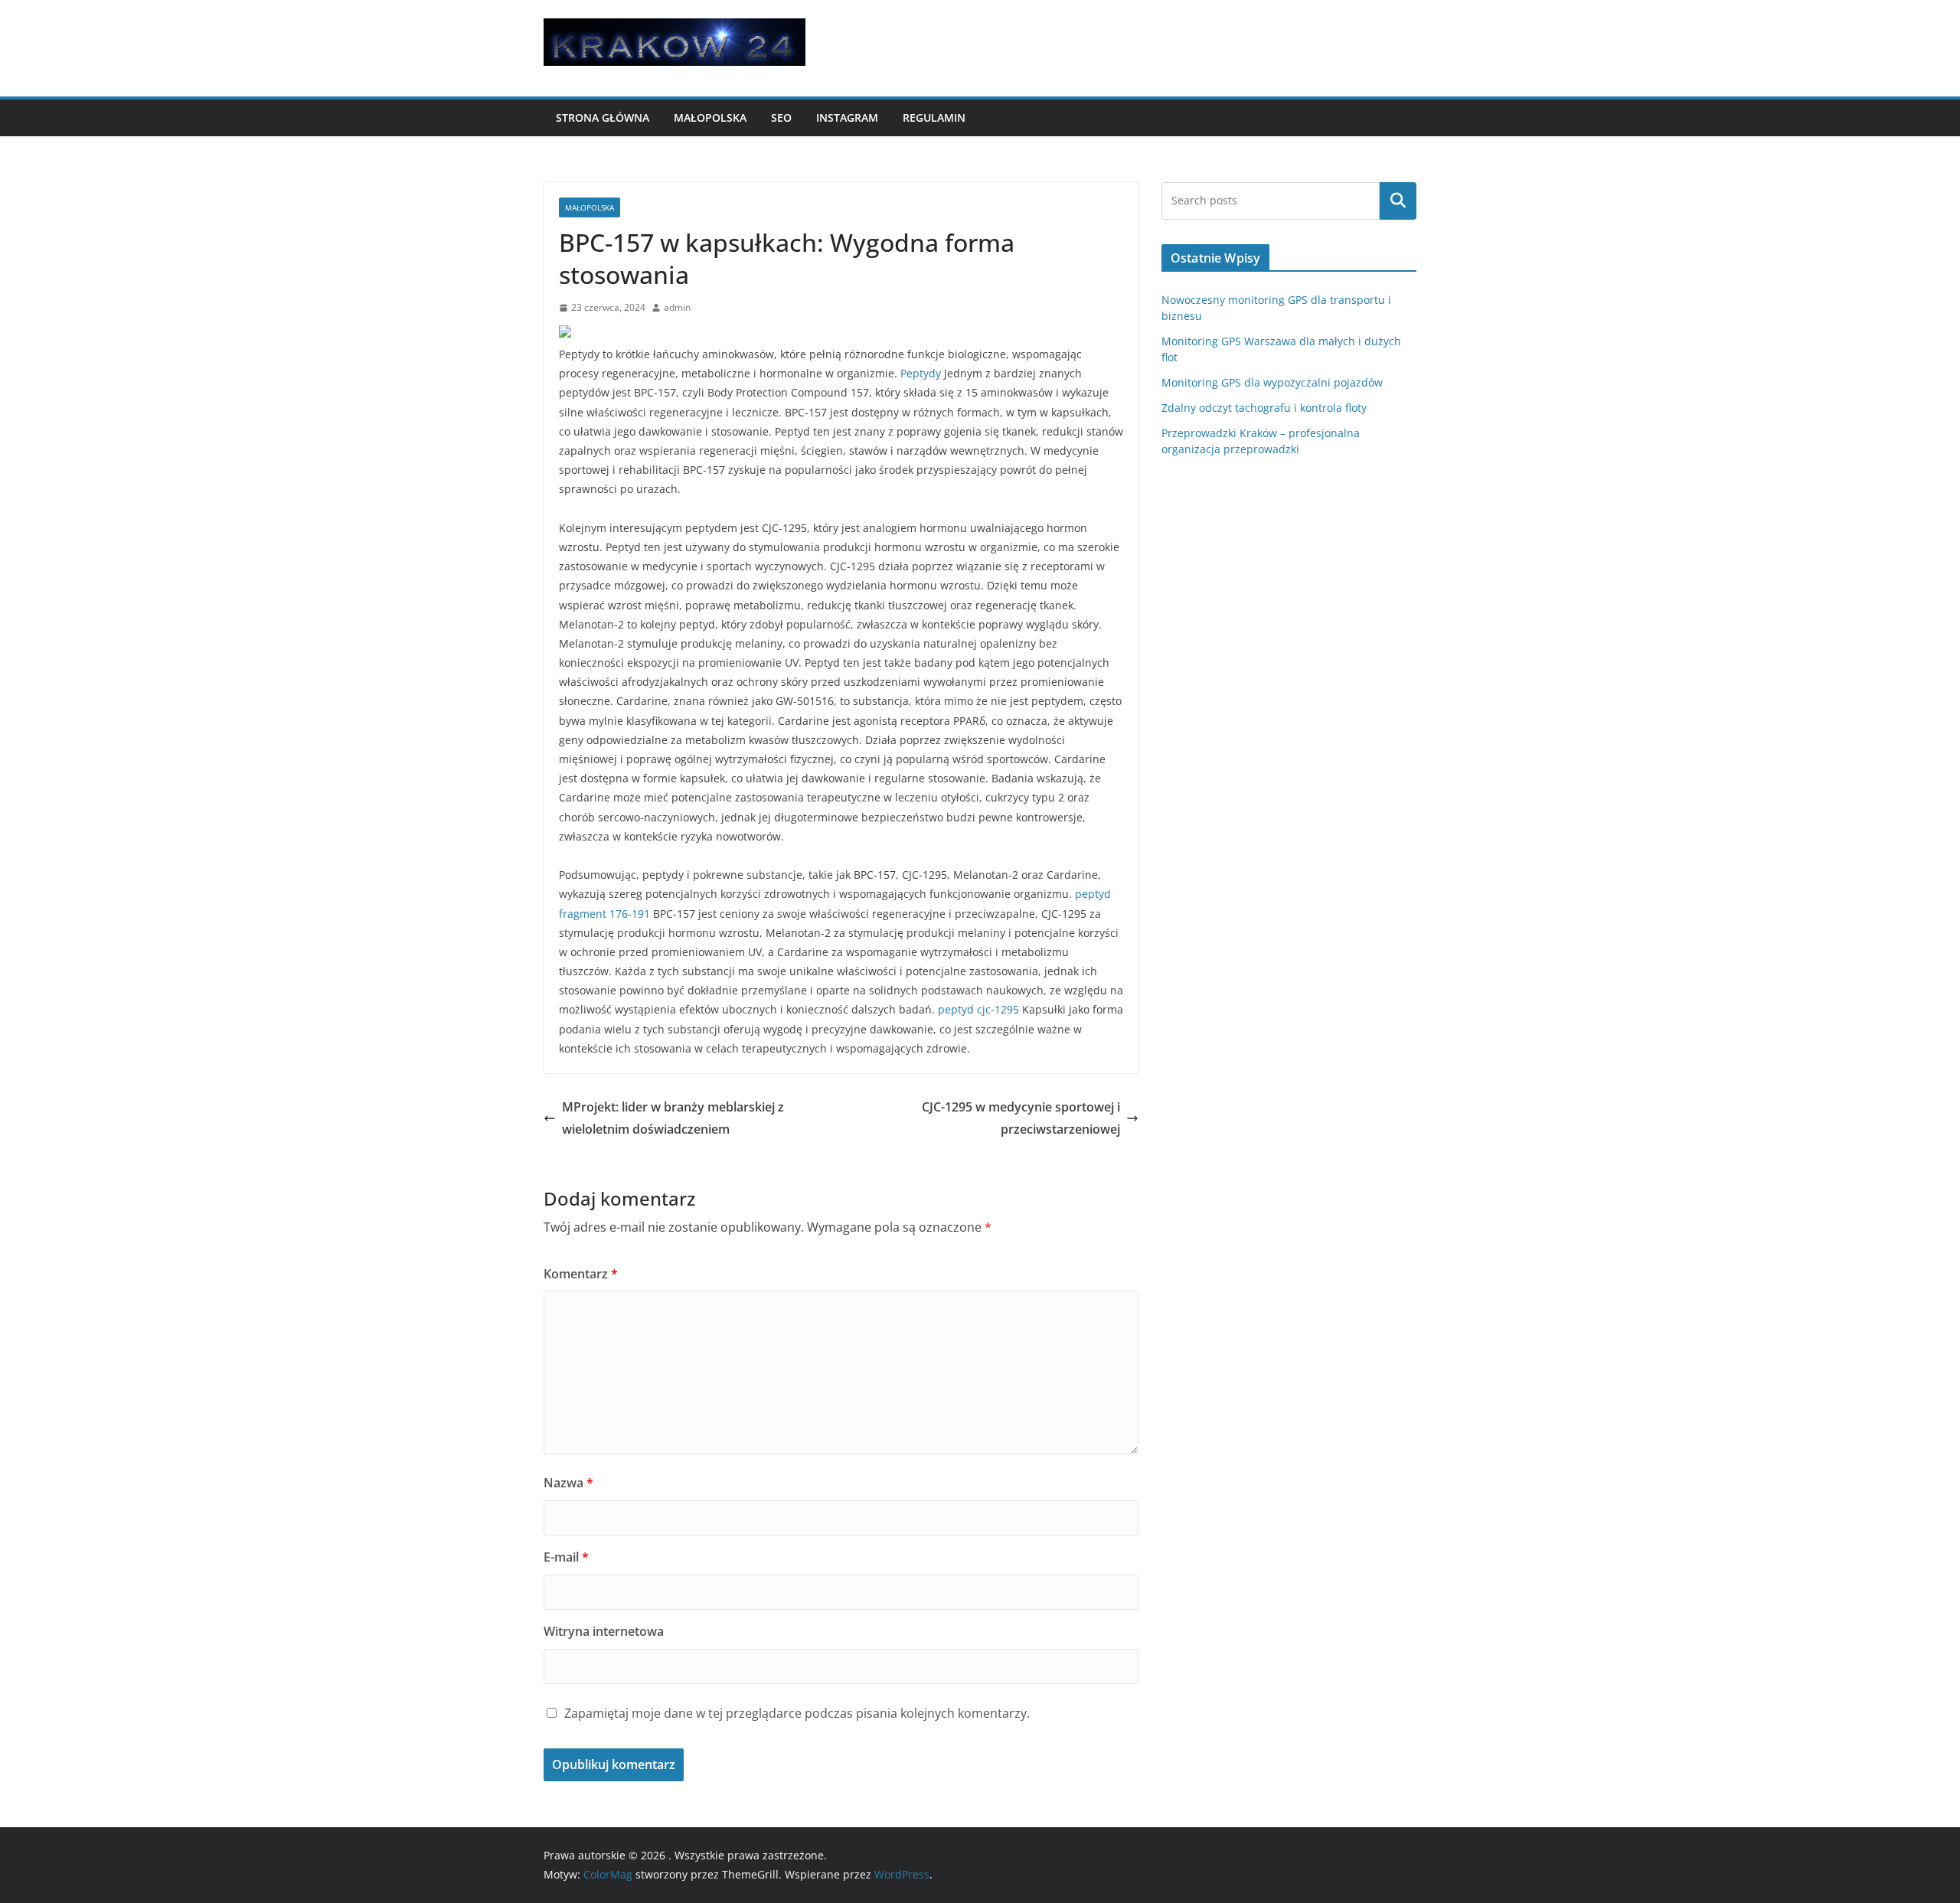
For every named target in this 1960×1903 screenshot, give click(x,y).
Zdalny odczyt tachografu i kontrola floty (1264, 408)
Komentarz (581, 1274)
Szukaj (1398, 201)
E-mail (566, 1557)
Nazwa (568, 1483)
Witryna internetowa (604, 1631)
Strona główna (603, 118)
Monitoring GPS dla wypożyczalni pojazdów (1272, 382)
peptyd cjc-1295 (978, 1009)
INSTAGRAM (847, 118)
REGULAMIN (934, 118)
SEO (781, 118)
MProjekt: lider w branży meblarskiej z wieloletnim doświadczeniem (673, 1118)
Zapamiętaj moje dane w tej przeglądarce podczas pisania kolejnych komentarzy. (797, 1713)
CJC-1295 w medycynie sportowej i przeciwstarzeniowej (1021, 1118)
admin (677, 307)
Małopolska (710, 118)
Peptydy (921, 373)
